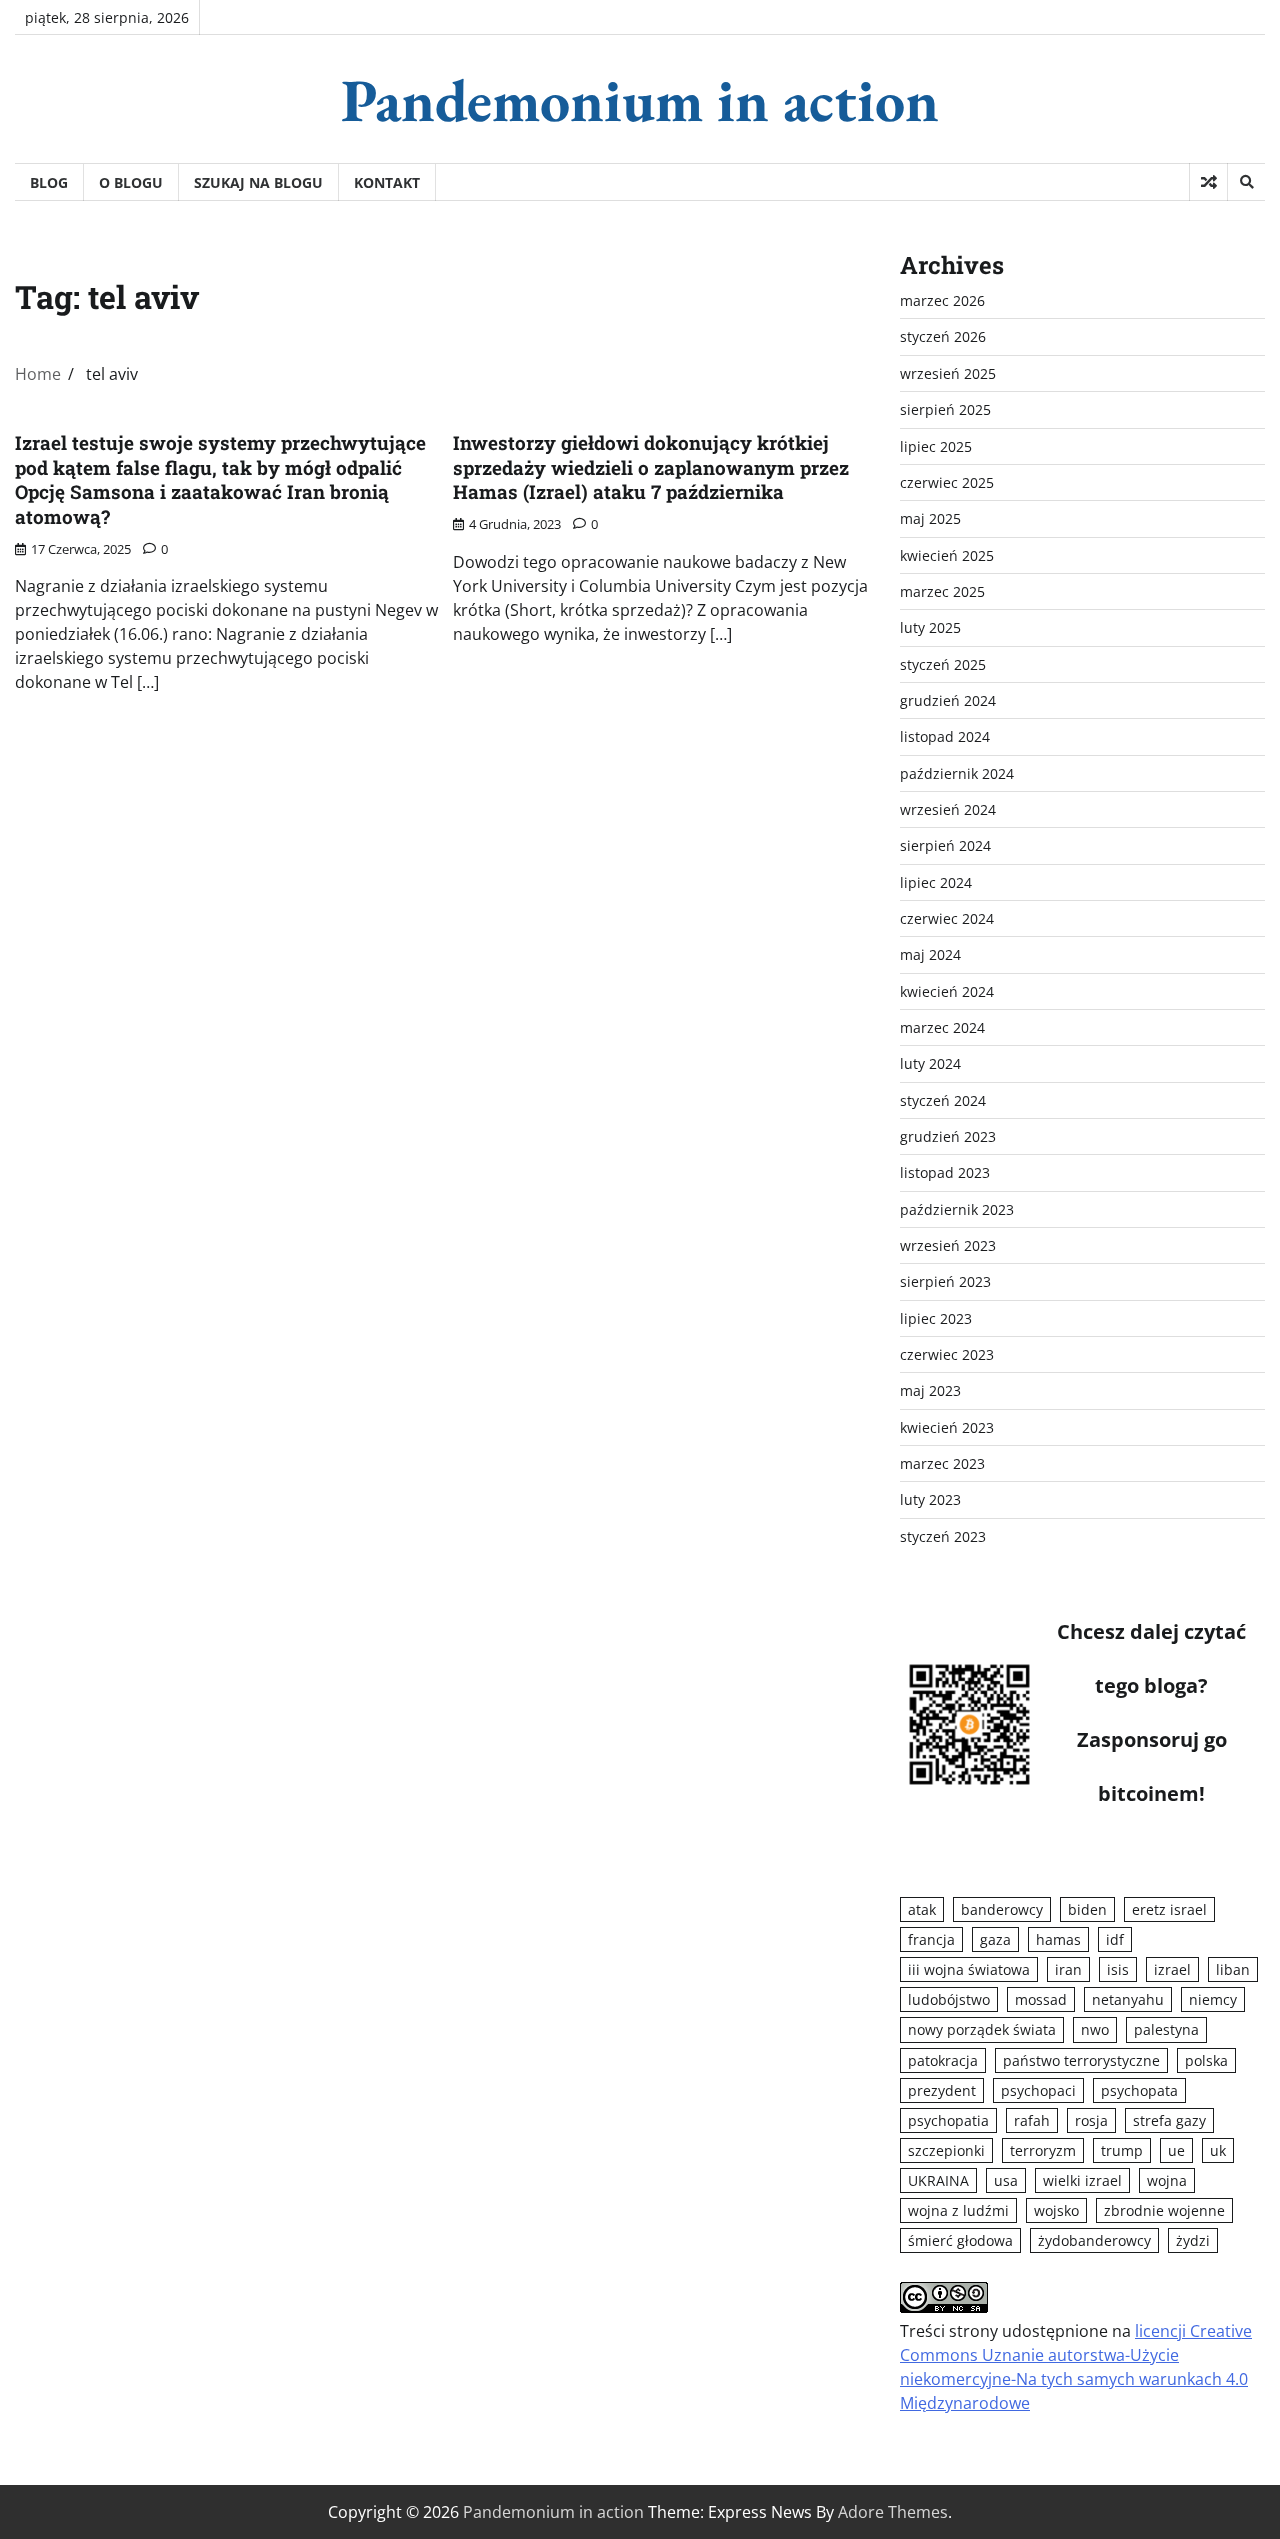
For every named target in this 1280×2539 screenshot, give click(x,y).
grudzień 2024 (948, 700)
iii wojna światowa (969, 1969)
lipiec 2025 (936, 446)
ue (1176, 2150)
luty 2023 (930, 1499)
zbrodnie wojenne (1164, 2210)
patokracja (943, 2060)
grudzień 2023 (948, 1136)
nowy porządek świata (982, 2029)
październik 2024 (957, 773)
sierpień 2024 (945, 845)
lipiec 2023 (936, 1318)
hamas (1058, 1939)
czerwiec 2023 (947, 1354)
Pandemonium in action (640, 100)
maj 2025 (930, 518)
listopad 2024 (945, 736)
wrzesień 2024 (948, 809)
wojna (1167, 2180)
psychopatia (948, 2120)
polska (1206, 2060)
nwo (1095, 2029)
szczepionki (946, 2150)
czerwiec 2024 (947, 918)
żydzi (1193, 2240)
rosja (1091, 2120)
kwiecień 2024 (947, 991)
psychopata (1139, 2090)
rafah (1032, 2120)
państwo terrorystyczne (1081, 2060)
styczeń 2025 (943, 664)
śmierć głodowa (960, 2240)
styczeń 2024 (943, 1100)
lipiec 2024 (936, 882)
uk (1218, 2150)
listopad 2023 (945, 1172)
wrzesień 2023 (948, 1245)
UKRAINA (938, 2180)
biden (1087, 1909)
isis (1118, 1969)
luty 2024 (930, 1063)
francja (931, 1939)
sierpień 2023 (945, 1281)
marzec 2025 (942, 591)
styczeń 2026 (943, 336)
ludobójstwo (949, 1999)
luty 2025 (930, 627)
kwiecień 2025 (947, 555)
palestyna (1166, 2029)
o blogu (131, 182)
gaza (995, 1939)
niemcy (1213, 1999)
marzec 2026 (942, 300)
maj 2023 (930, 1390)
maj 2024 (930, 954)
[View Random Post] (1208, 182)
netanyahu (1128, 1999)
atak (922, 1909)
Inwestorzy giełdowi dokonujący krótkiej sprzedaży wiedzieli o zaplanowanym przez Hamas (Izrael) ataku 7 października (651, 467)
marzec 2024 (942, 1027)
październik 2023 (957, 1209)
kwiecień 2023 (947, 1427)
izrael (1172, 1969)
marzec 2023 (942, 1463)
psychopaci (1038, 2090)
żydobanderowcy (1094, 2240)
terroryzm (1043, 2150)
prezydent (942, 2090)
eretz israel (1169, 1909)
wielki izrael (1082, 2180)
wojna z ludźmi (958, 2210)
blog (49, 182)
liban (1233, 1969)
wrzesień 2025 (948, 373)
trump (1122, 2150)
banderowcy (1002, 1909)
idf (1115, 1939)
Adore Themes (893, 2512)
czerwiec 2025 (947, 482)
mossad (1041, 1999)
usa (1006, 2180)
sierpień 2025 (945, 409)
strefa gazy (1169, 2120)
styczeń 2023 (943, 1536)
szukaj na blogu (258, 182)
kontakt (387, 182)
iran (1068, 1969)
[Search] (1246, 182)
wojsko (1056, 2210)
